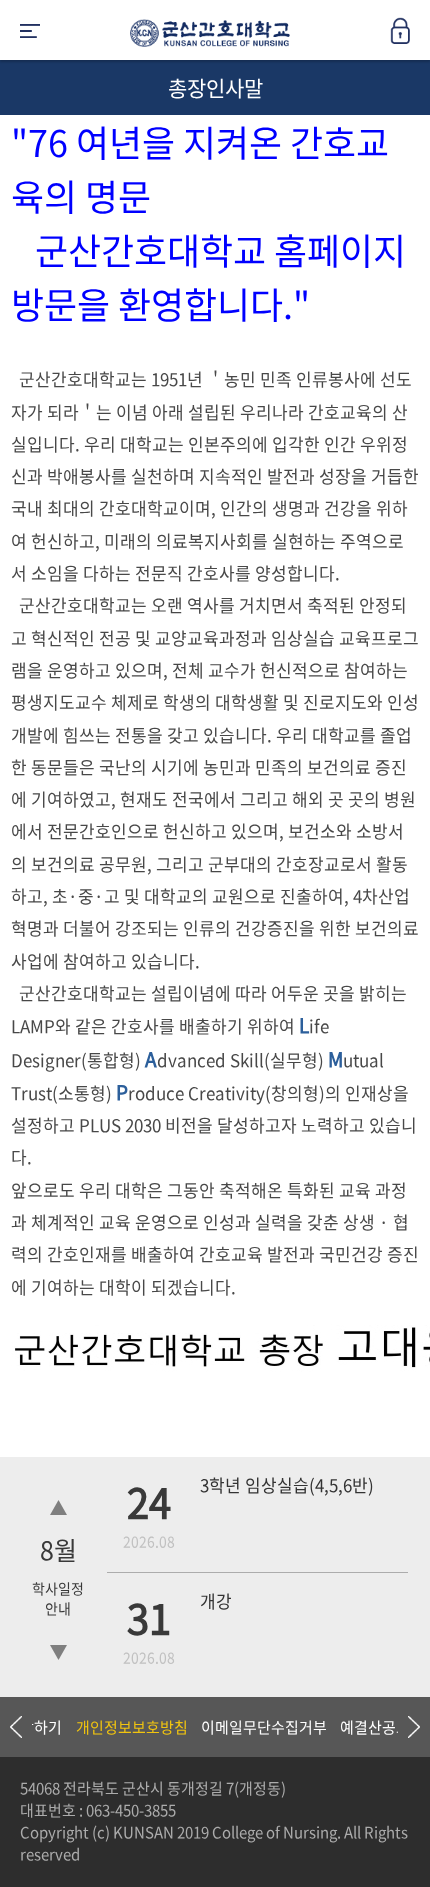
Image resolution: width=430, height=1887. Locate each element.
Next (405, 1727)
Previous (15, 1727)
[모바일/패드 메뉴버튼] (30, 32)
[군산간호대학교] (205, 37)
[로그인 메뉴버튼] (410, 37)
